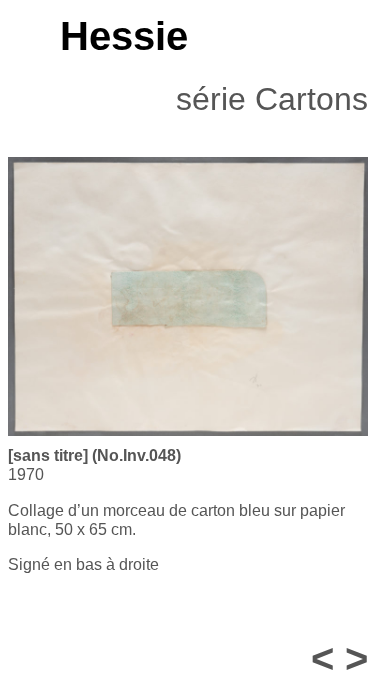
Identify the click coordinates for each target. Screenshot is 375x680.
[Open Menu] (17, 36)
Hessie (124, 36)
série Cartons (272, 99)
